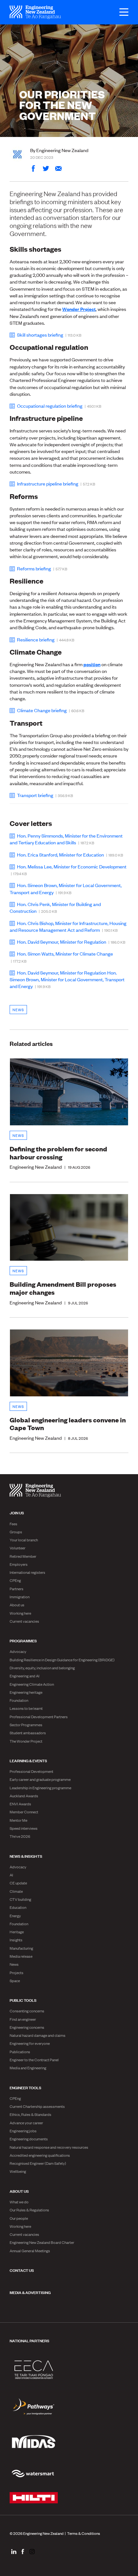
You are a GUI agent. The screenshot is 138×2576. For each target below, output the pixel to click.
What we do (19, 2202)
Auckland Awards (24, 1796)
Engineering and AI (25, 1676)
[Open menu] (121, 12)
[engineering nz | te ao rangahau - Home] (35, 12)
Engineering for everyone (30, 2043)
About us (17, 1605)
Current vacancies (24, 1621)
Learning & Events (28, 1760)
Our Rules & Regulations (29, 2210)
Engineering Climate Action (32, 1684)
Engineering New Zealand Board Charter (42, 2242)
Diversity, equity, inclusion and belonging (42, 1668)
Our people (19, 2218)
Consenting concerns (27, 2011)
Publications (20, 2052)
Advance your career (26, 2123)
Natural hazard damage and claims (38, 2035)
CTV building (20, 1899)
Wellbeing (18, 2171)
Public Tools (23, 2000)
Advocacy (18, 1651)
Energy (15, 1916)
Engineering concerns (27, 2027)
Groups (16, 1532)
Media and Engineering (28, 2068)
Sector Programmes (26, 1725)
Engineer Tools (26, 2087)
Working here (20, 1613)
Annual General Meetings (30, 2251)
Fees (13, 1524)
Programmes (23, 1640)
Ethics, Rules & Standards (30, 2114)
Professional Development (31, 1771)
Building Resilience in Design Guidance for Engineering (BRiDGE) (62, 1660)
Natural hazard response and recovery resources (49, 2147)
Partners (17, 1589)
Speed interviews (24, 1828)
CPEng (15, 1580)
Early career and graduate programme (40, 1779)
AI (11, 1875)
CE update (18, 1883)
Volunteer (17, 1548)
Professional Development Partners (39, 1717)
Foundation (19, 1700)
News (18, 1010)
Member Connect (24, 1812)
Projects (17, 1973)
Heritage (17, 1932)
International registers (27, 1572)
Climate (16, 1891)
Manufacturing (21, 1948)
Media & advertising (30, 2292)
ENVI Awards (20, 1804)
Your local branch (24, 1540)
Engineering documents (29, 2139)
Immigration (20, 1597)
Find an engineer (23, 2019)
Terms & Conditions (84, 2533)
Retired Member (23, 1556)
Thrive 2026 (20, 1836)
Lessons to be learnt (26, 1708)
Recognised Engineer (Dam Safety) (38, 2163)
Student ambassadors (28, 1733)
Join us (17, 1512)
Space (15, 1981)
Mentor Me (18, 1820)
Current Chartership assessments (37, 2106)
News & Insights (26, 1856)
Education (18, 1907)
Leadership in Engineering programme (40, 1788)
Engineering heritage (26, 1692)
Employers (19, 1564)
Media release (21, 1956)
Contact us (22, 2270)
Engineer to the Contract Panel (34, 2060)
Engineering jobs (23, 2131)
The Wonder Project (26, 1741)
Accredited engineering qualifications (40, 2155)
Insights (16, 1940)
